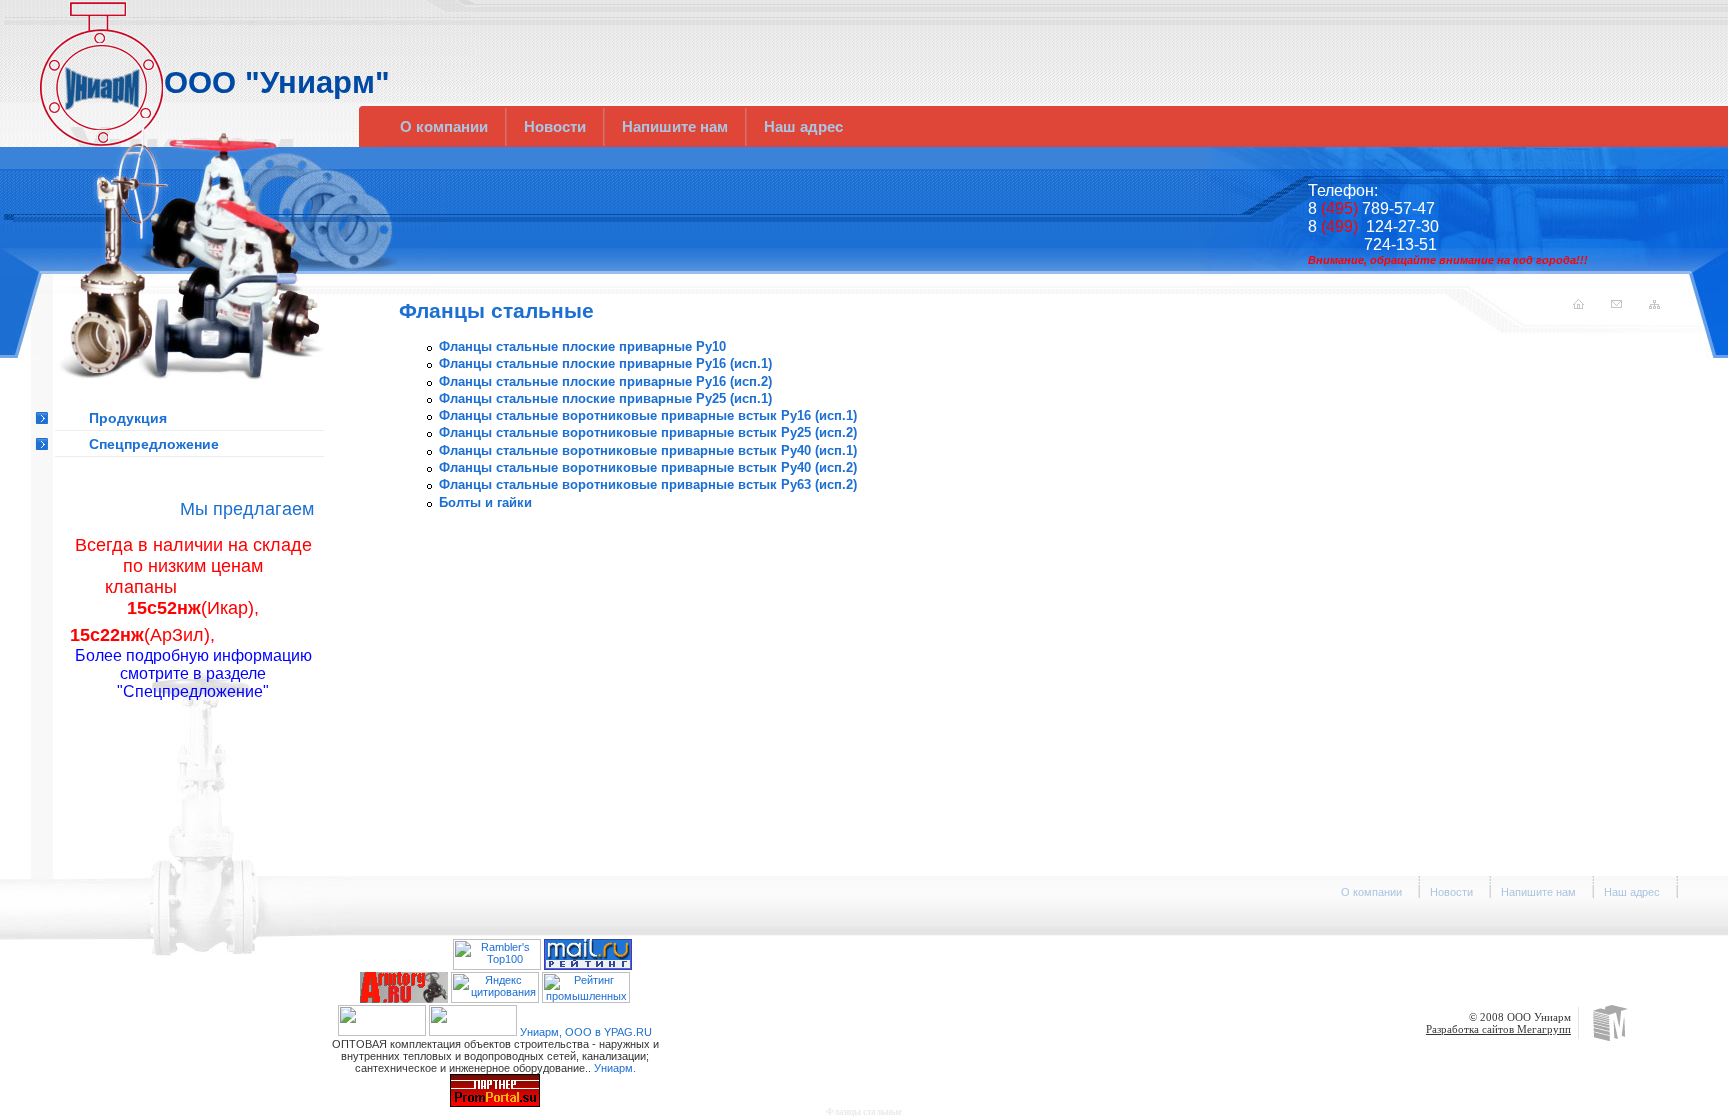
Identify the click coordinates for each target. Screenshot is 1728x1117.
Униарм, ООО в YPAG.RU (586, 1032)
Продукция (128, 418)
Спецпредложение (154, 444)
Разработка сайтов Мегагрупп (1498, 1029)
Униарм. (615, 1068)
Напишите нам (675, 126)
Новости (555, 126)
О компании (444, 126)
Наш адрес (803, 126)
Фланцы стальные (864, 1112)
